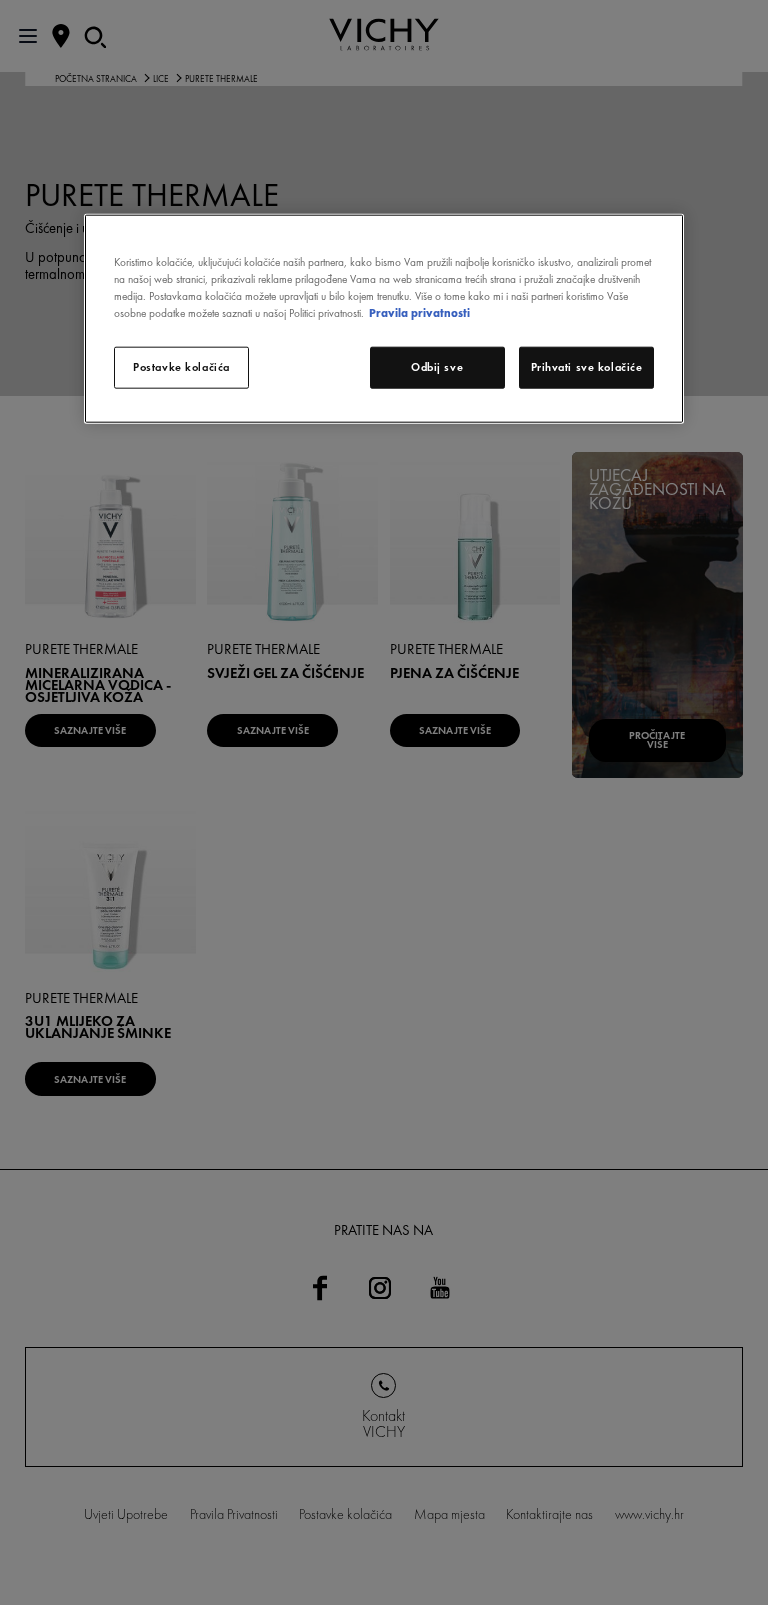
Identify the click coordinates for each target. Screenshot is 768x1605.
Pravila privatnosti (419, 313)
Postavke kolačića (181, 367)
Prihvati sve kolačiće (587, 367)
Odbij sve (437, 367)
